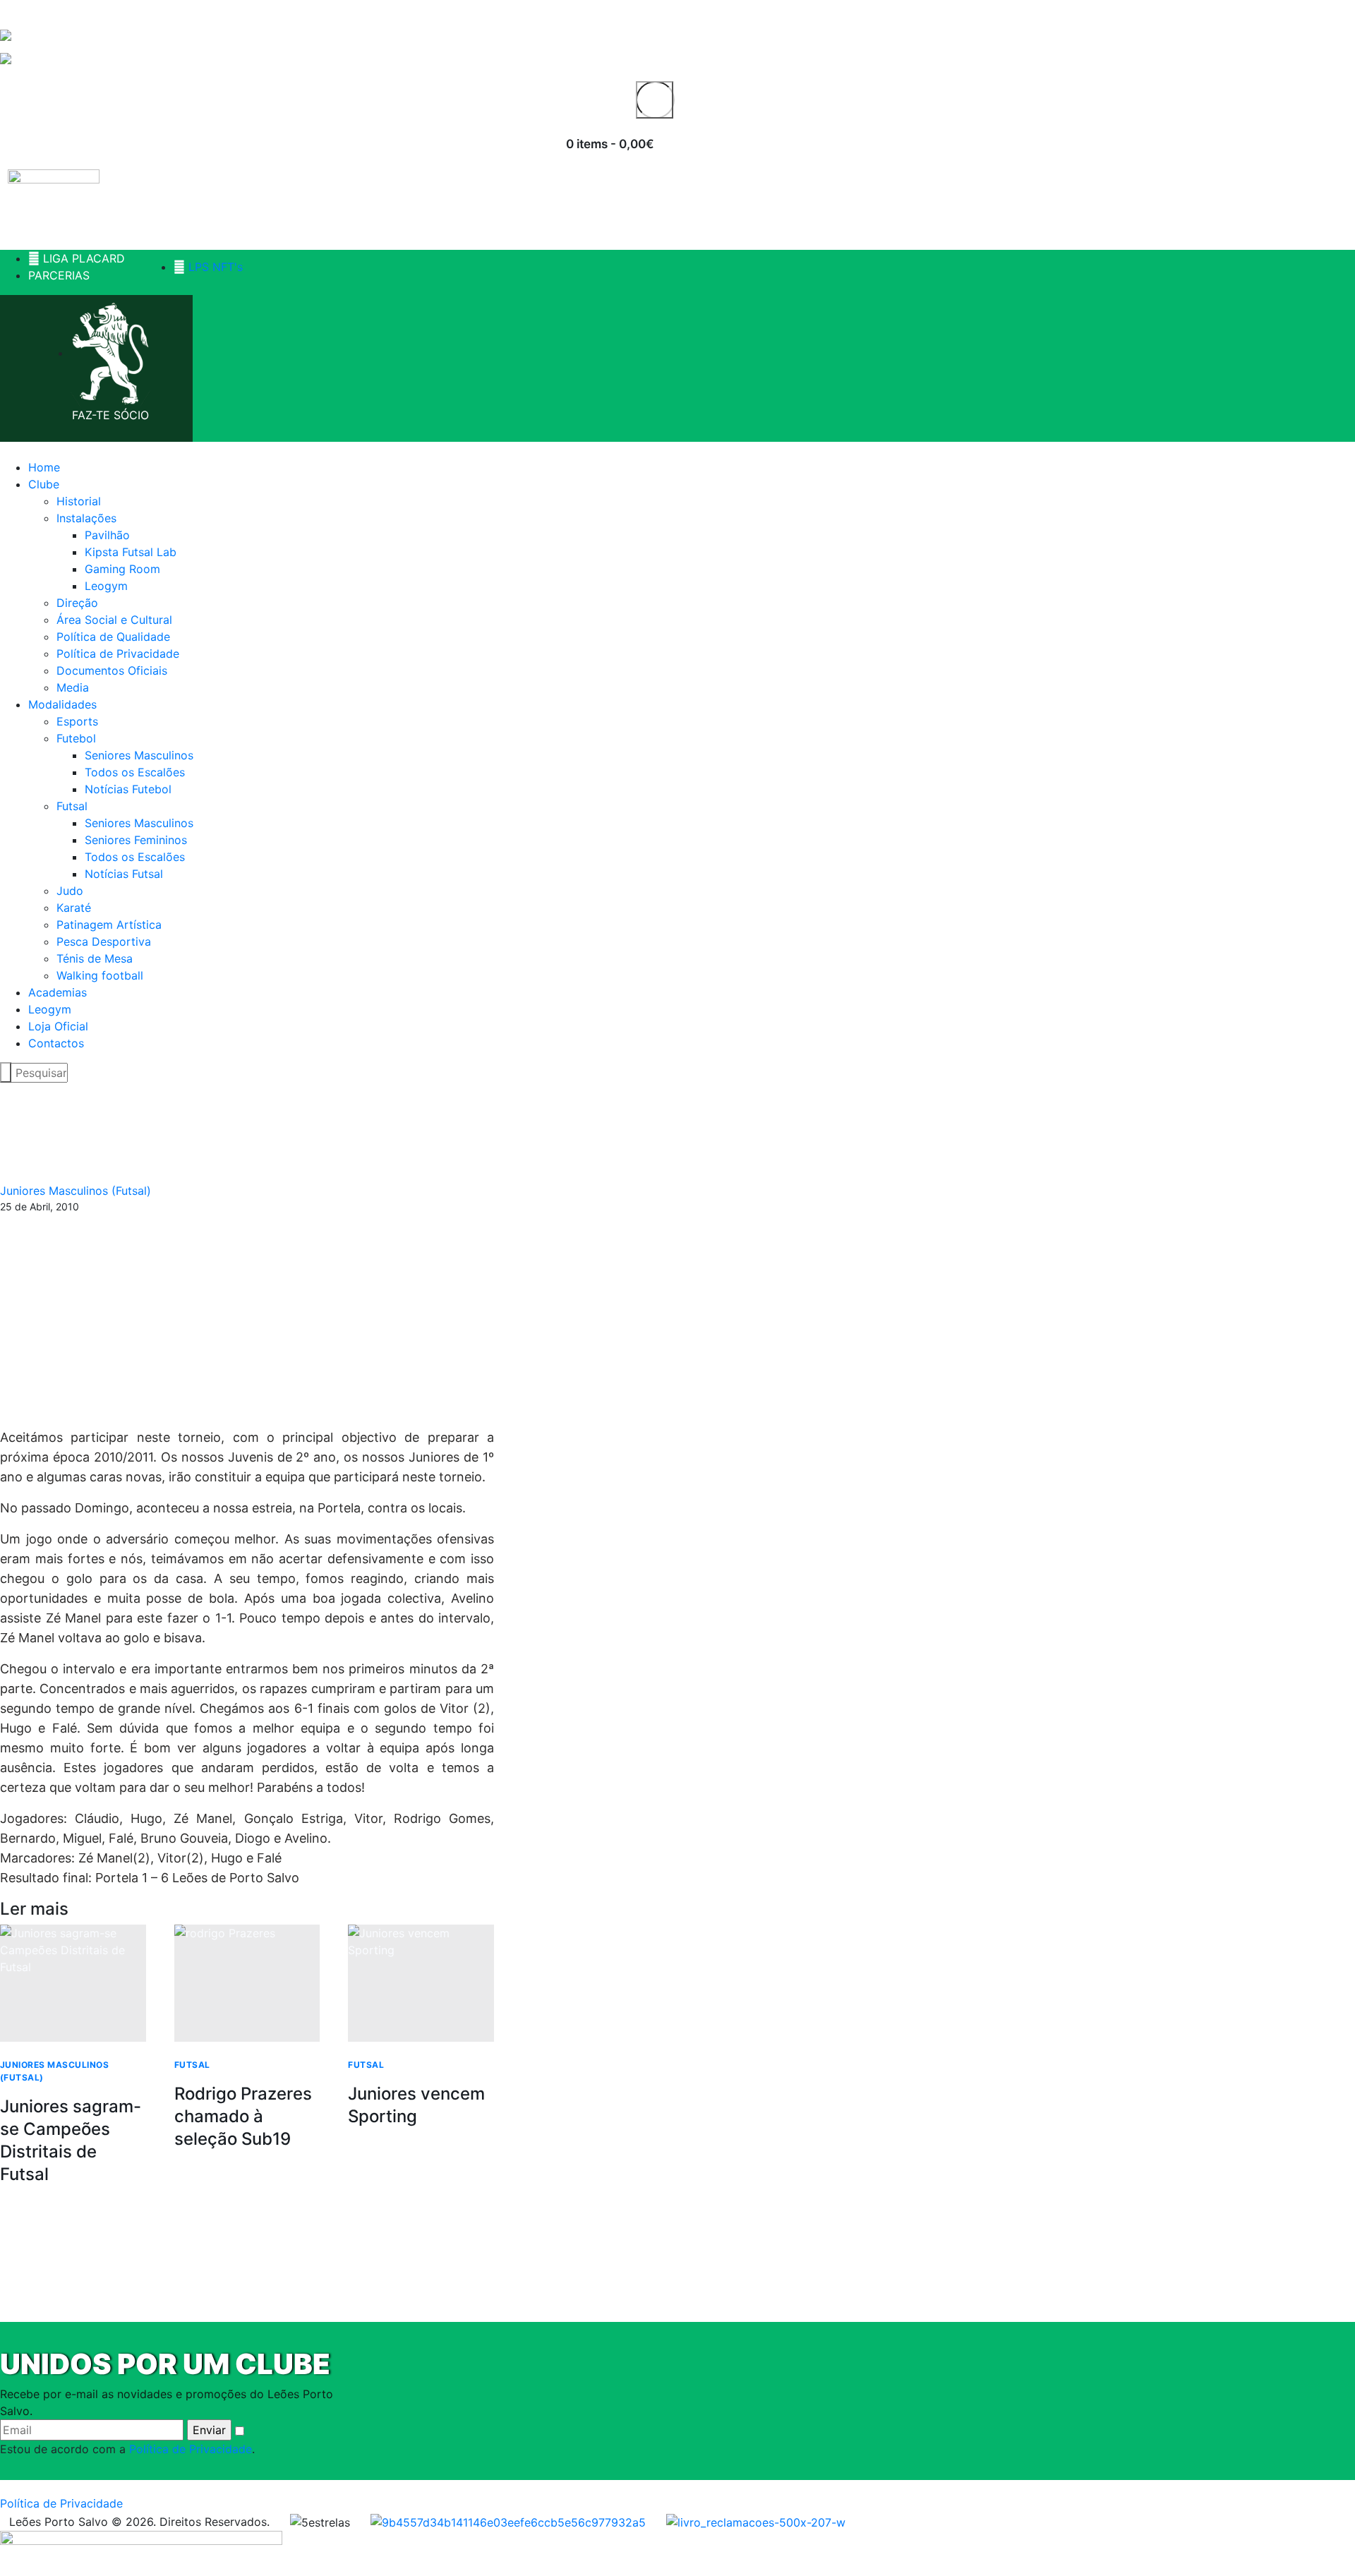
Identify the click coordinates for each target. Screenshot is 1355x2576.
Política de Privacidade (191, 2449)
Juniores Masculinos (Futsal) (76, 1191)
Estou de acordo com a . (127, 2449)
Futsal (192, 2065)
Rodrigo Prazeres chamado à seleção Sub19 (243, 2116)
